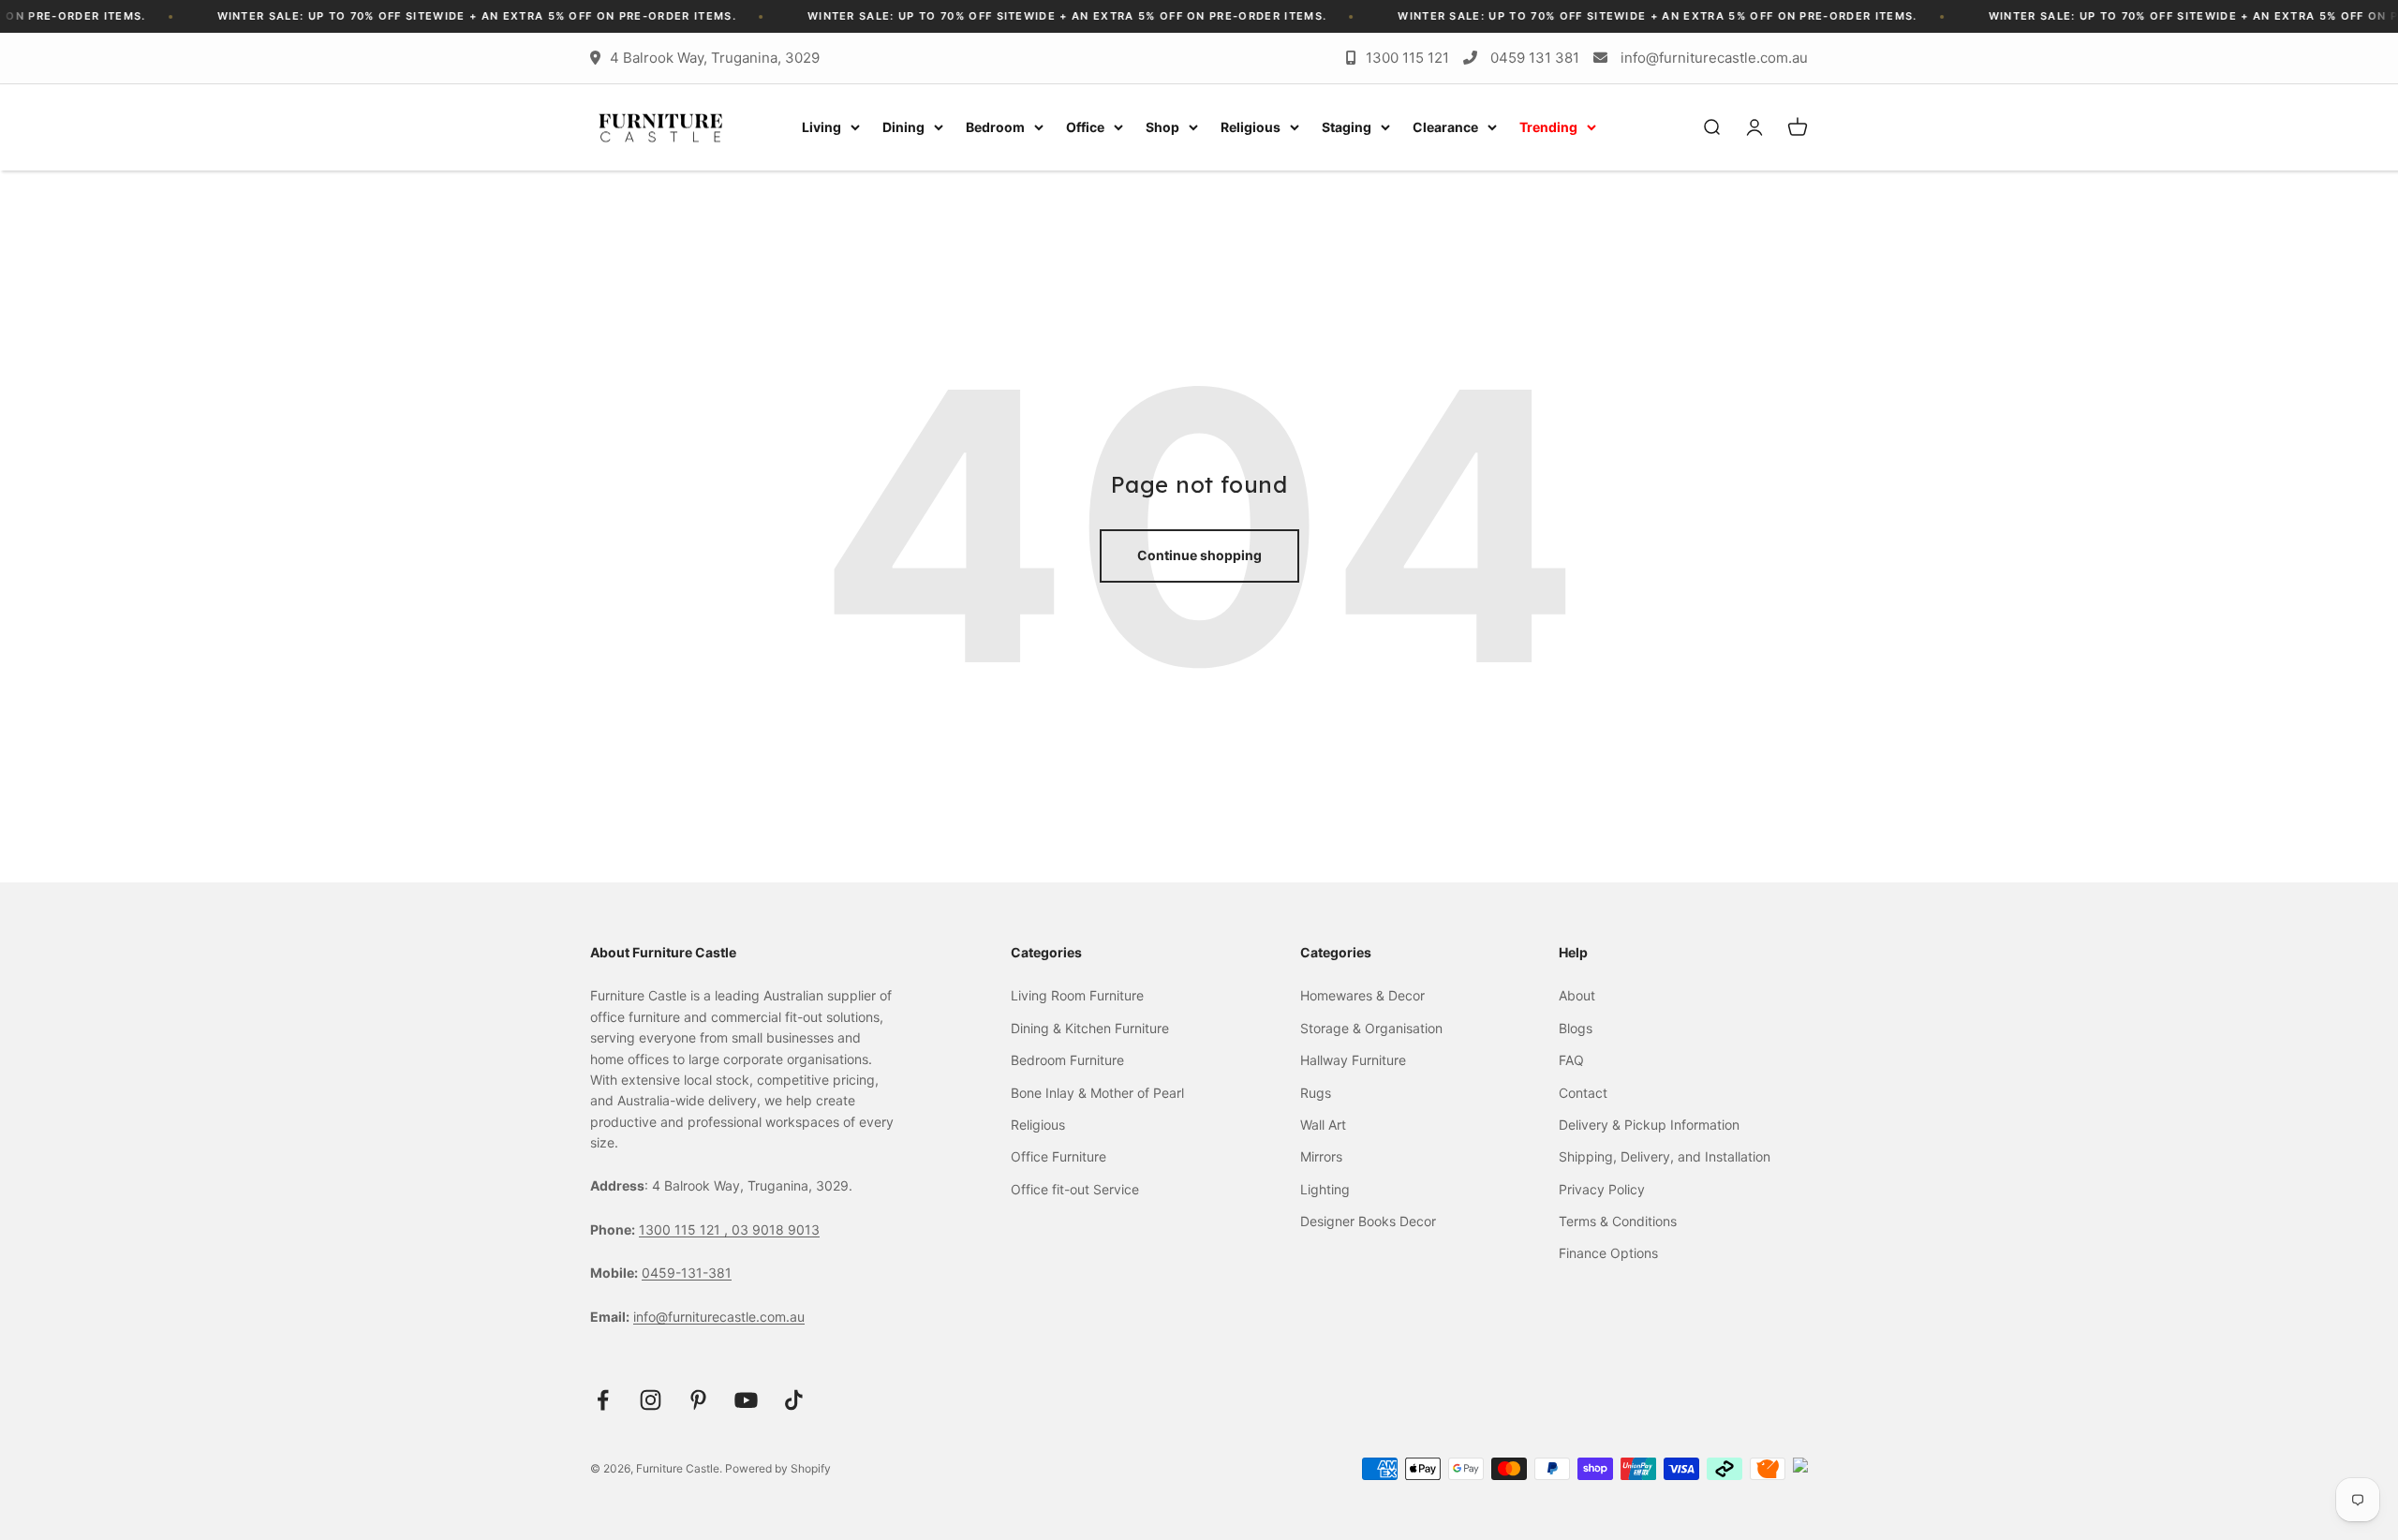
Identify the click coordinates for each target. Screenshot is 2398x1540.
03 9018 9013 (776, 1229)
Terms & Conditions (1618, 1221)
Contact (1583, 1093)
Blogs (1576, 1028)
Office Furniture (1058, 1156)
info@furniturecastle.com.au (1714, 58)
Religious (1251, 127)
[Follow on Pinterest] (698, 1400)
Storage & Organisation (1371, 1028)
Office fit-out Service (1075, 1189)
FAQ (1571, 1060)
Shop (1162, 127)
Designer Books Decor (1368, 1221)
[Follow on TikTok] (794, 1400)
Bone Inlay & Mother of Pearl (1097, 1093)
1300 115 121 (1407, 58)
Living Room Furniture (1077, 995)
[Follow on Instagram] (651, 1400)
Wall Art (1323, 1125)
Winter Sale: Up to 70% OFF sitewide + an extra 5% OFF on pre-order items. (424, 16)
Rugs (1316, 1093)
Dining (903, 127)
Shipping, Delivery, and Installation (1665, 1156)
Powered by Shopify (778, 1468)
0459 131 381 (1535, 58)
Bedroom (995, 127)
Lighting (1325, 1189)
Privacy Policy (1602, 1189)
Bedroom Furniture (1067, 1060)
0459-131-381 (687, 1273)
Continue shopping (1199, 555)
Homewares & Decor (1362, 995)
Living (822, 127)
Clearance (1445, 127)
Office (1085, 127)
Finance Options (1608, 1253)
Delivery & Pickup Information (1649, 1125)
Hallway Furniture (1353, 1060)
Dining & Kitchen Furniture (1090, 1028)
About (1577, 995)
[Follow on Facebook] (603, 1400)
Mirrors (1321, 1156)
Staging (1347, 127)
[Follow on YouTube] (746, 1400)
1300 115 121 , (685, 1229)
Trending (1548, 127)
